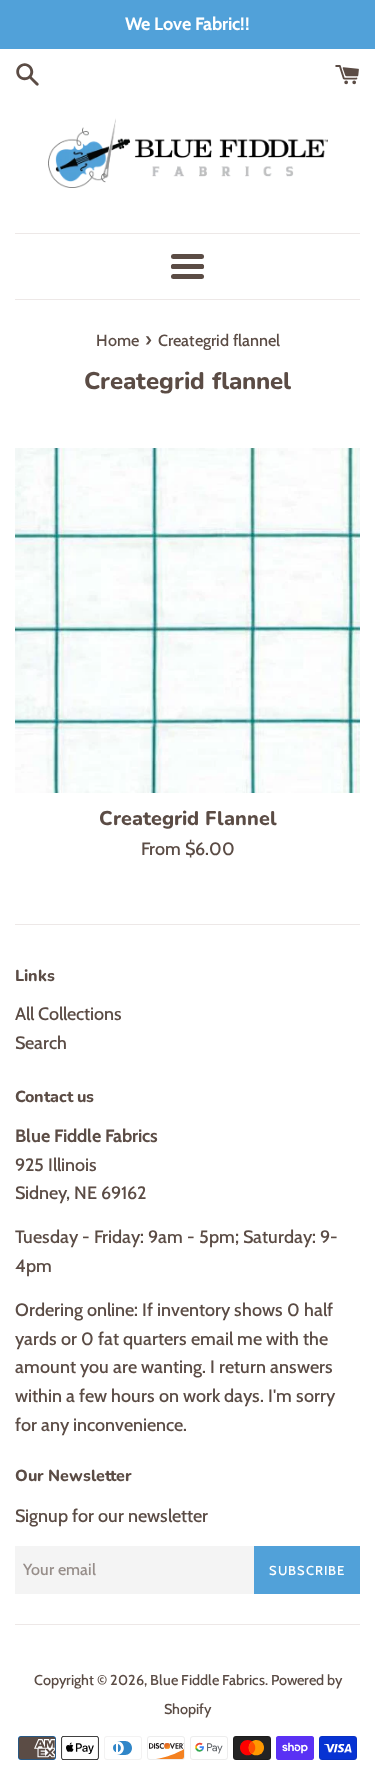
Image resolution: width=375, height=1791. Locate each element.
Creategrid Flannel (188, 818)
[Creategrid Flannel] (187, 620)
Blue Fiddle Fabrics (207, 1680)
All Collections (68, 1014)
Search (41, 1043)
